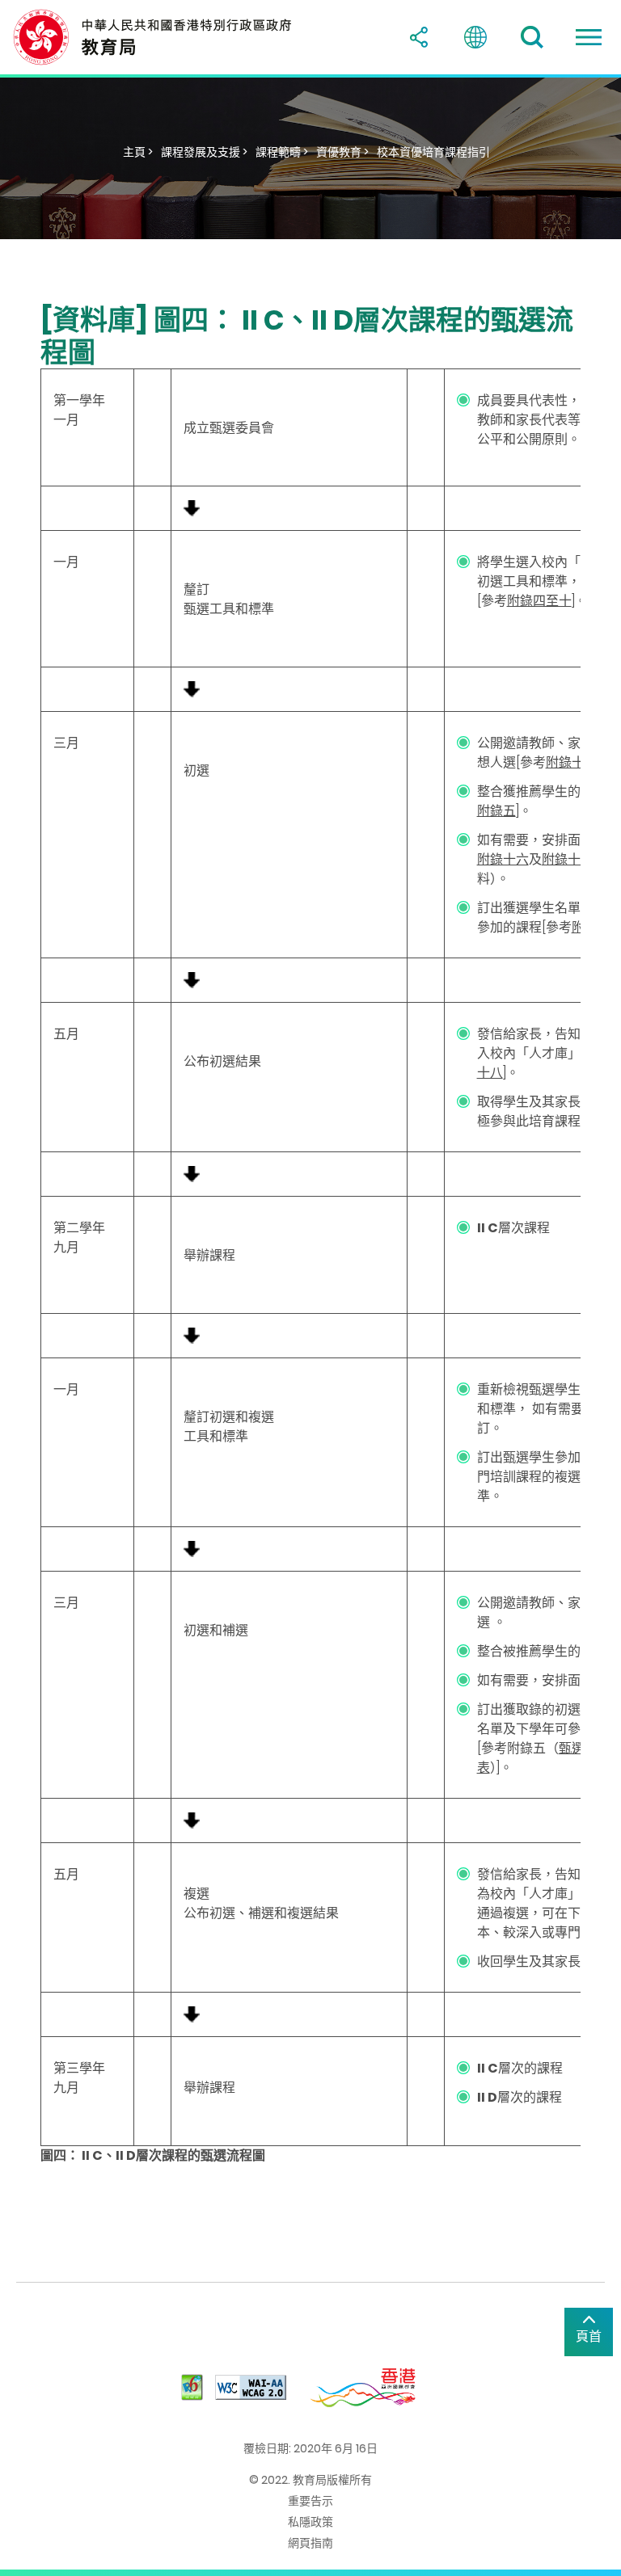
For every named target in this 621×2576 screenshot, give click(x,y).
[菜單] (589, 37)
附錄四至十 (539, 601)
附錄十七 (568, 859)
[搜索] (532, 37)
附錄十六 (503, 859)
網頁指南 (310, 2543)
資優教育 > (342, 152)
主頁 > (138, 152)
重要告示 (310, 2501)
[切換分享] (419, 37)
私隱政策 (310, 2522)
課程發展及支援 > (204, 152)
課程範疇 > (282, 152)
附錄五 (496, 811)
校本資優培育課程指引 (433, 152)
